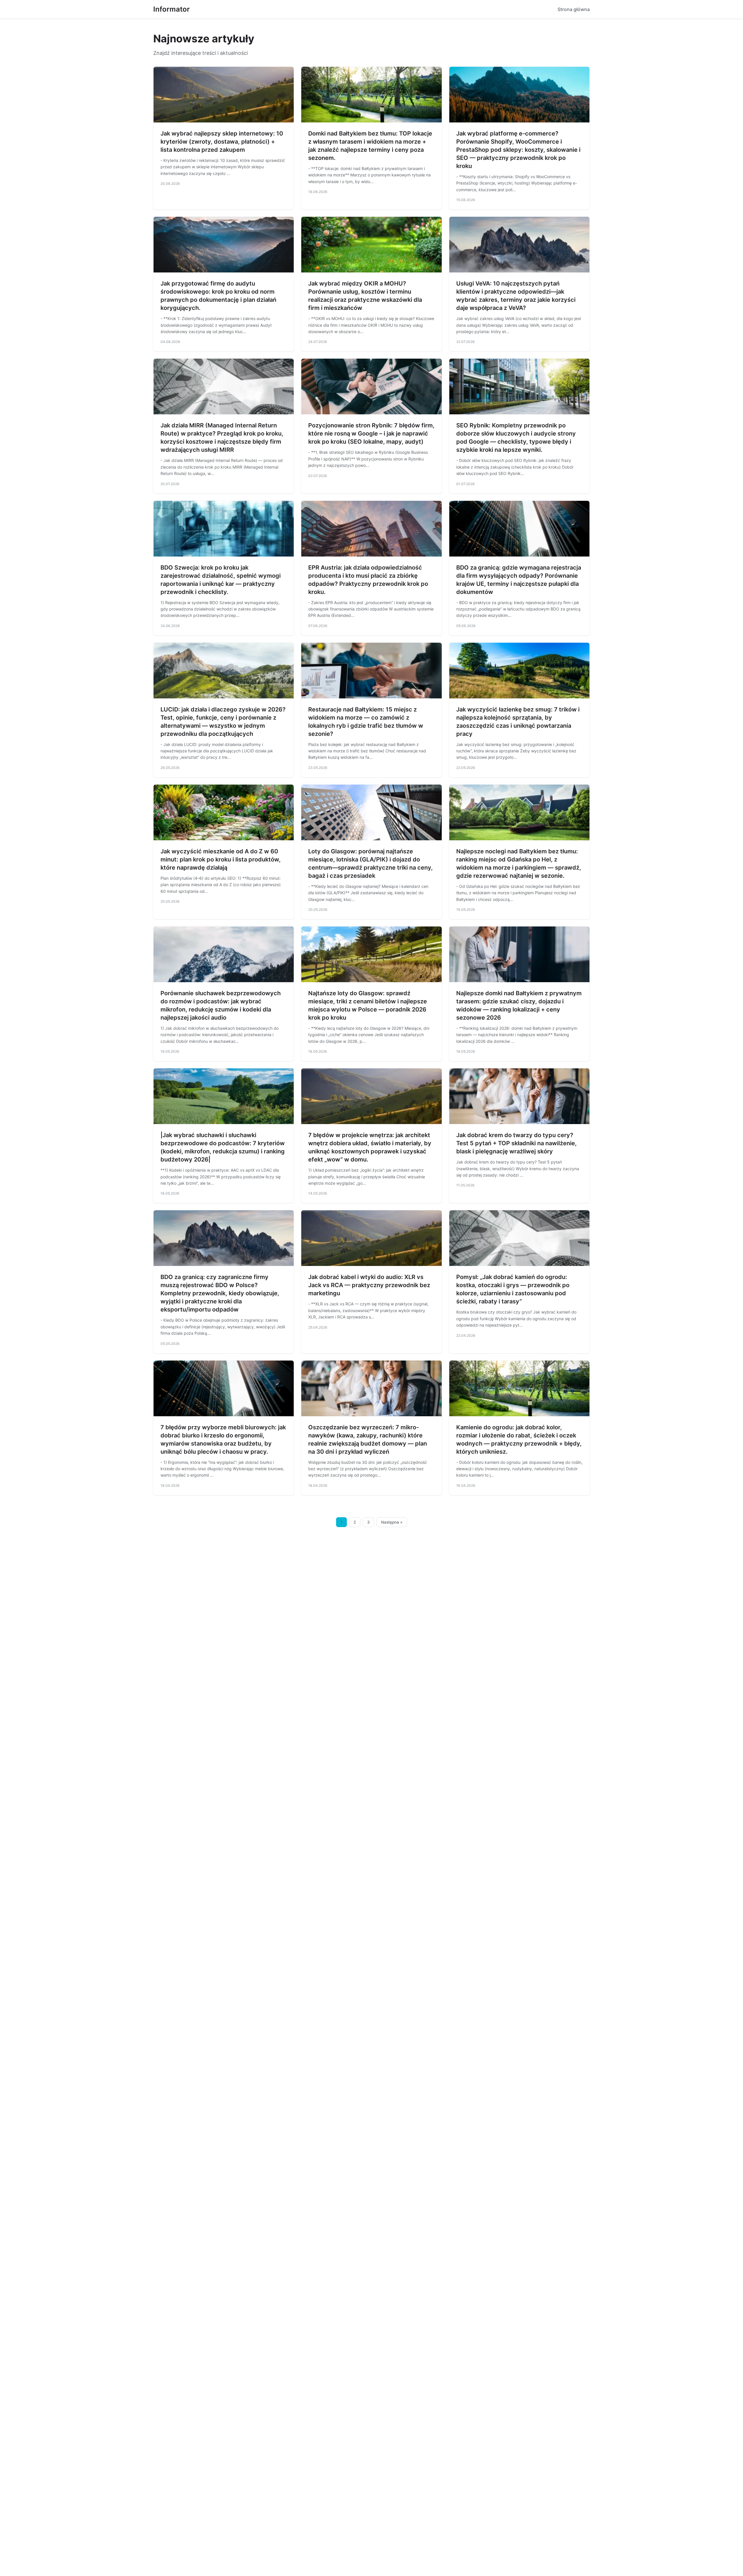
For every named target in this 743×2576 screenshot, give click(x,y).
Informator (172, 9)
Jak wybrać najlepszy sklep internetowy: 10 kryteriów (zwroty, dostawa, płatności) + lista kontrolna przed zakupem (222, 142)
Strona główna (574, 9)
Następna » (392, 1522)
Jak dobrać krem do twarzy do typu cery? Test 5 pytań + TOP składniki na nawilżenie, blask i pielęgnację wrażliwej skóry (516, 1143)
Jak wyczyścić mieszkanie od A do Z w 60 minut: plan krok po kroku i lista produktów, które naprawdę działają (221, 859)
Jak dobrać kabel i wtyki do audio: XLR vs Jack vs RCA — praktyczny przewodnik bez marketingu (369, 1285)
